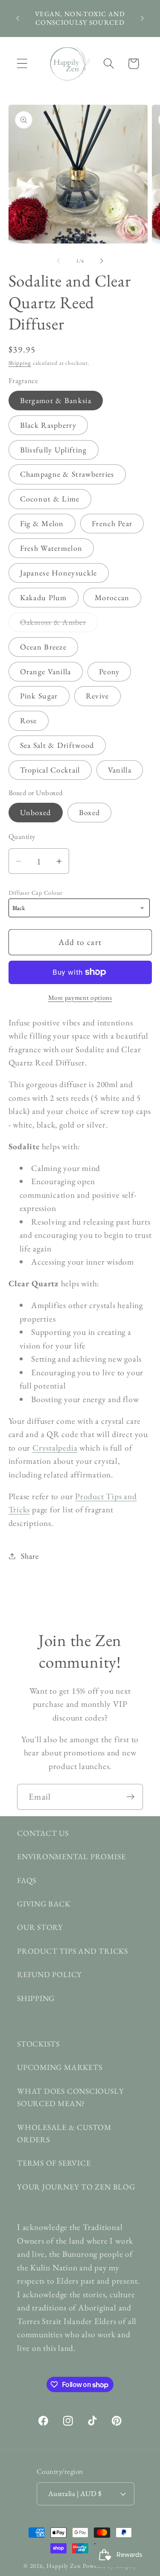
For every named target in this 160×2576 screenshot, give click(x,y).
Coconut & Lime (50, 499)
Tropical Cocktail (50, 770)
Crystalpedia (55, 1448)
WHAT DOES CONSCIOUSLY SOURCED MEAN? (70, 2097)
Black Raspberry (48, 425)
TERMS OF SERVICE (54, 2163)
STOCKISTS (38, 2044)
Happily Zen (64, 2566)
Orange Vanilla (46, 671)
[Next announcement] (143, 18)
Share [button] (30, 1556)
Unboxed (36, 812)
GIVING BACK (44, 1904)
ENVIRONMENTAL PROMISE (71, 1856)
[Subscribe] (130, 1797)
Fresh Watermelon (51, 548)
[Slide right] (102, 261)
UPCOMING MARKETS (60, 2067)
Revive (97, 696)
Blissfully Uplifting (54, 450)
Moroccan (112, 597)
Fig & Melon (42, 523)
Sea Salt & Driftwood (57, 745)
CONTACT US (43, 1833)
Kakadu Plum (44, 597)
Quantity (22, 836)
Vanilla (120, 770)
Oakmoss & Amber (59, 624)
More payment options (80, 997)
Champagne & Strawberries (67, 474)
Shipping (20, 363)
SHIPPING (36, 1998)
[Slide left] (58, 261)
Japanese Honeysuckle (59, 573)
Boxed (90, 812)
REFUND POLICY (49, 1974)
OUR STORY (40, 1927)
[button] (22, 64)
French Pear (112, 523)
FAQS (27, 1880)
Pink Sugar (39, 696)
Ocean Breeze (44, 647)
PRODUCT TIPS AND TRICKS (73, 1951)
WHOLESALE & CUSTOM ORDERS (64, 2133)
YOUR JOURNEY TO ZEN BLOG (76, 2187)
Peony (109, 671)
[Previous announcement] (18, 18)
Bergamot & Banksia (56, 400)
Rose (29, 720)
